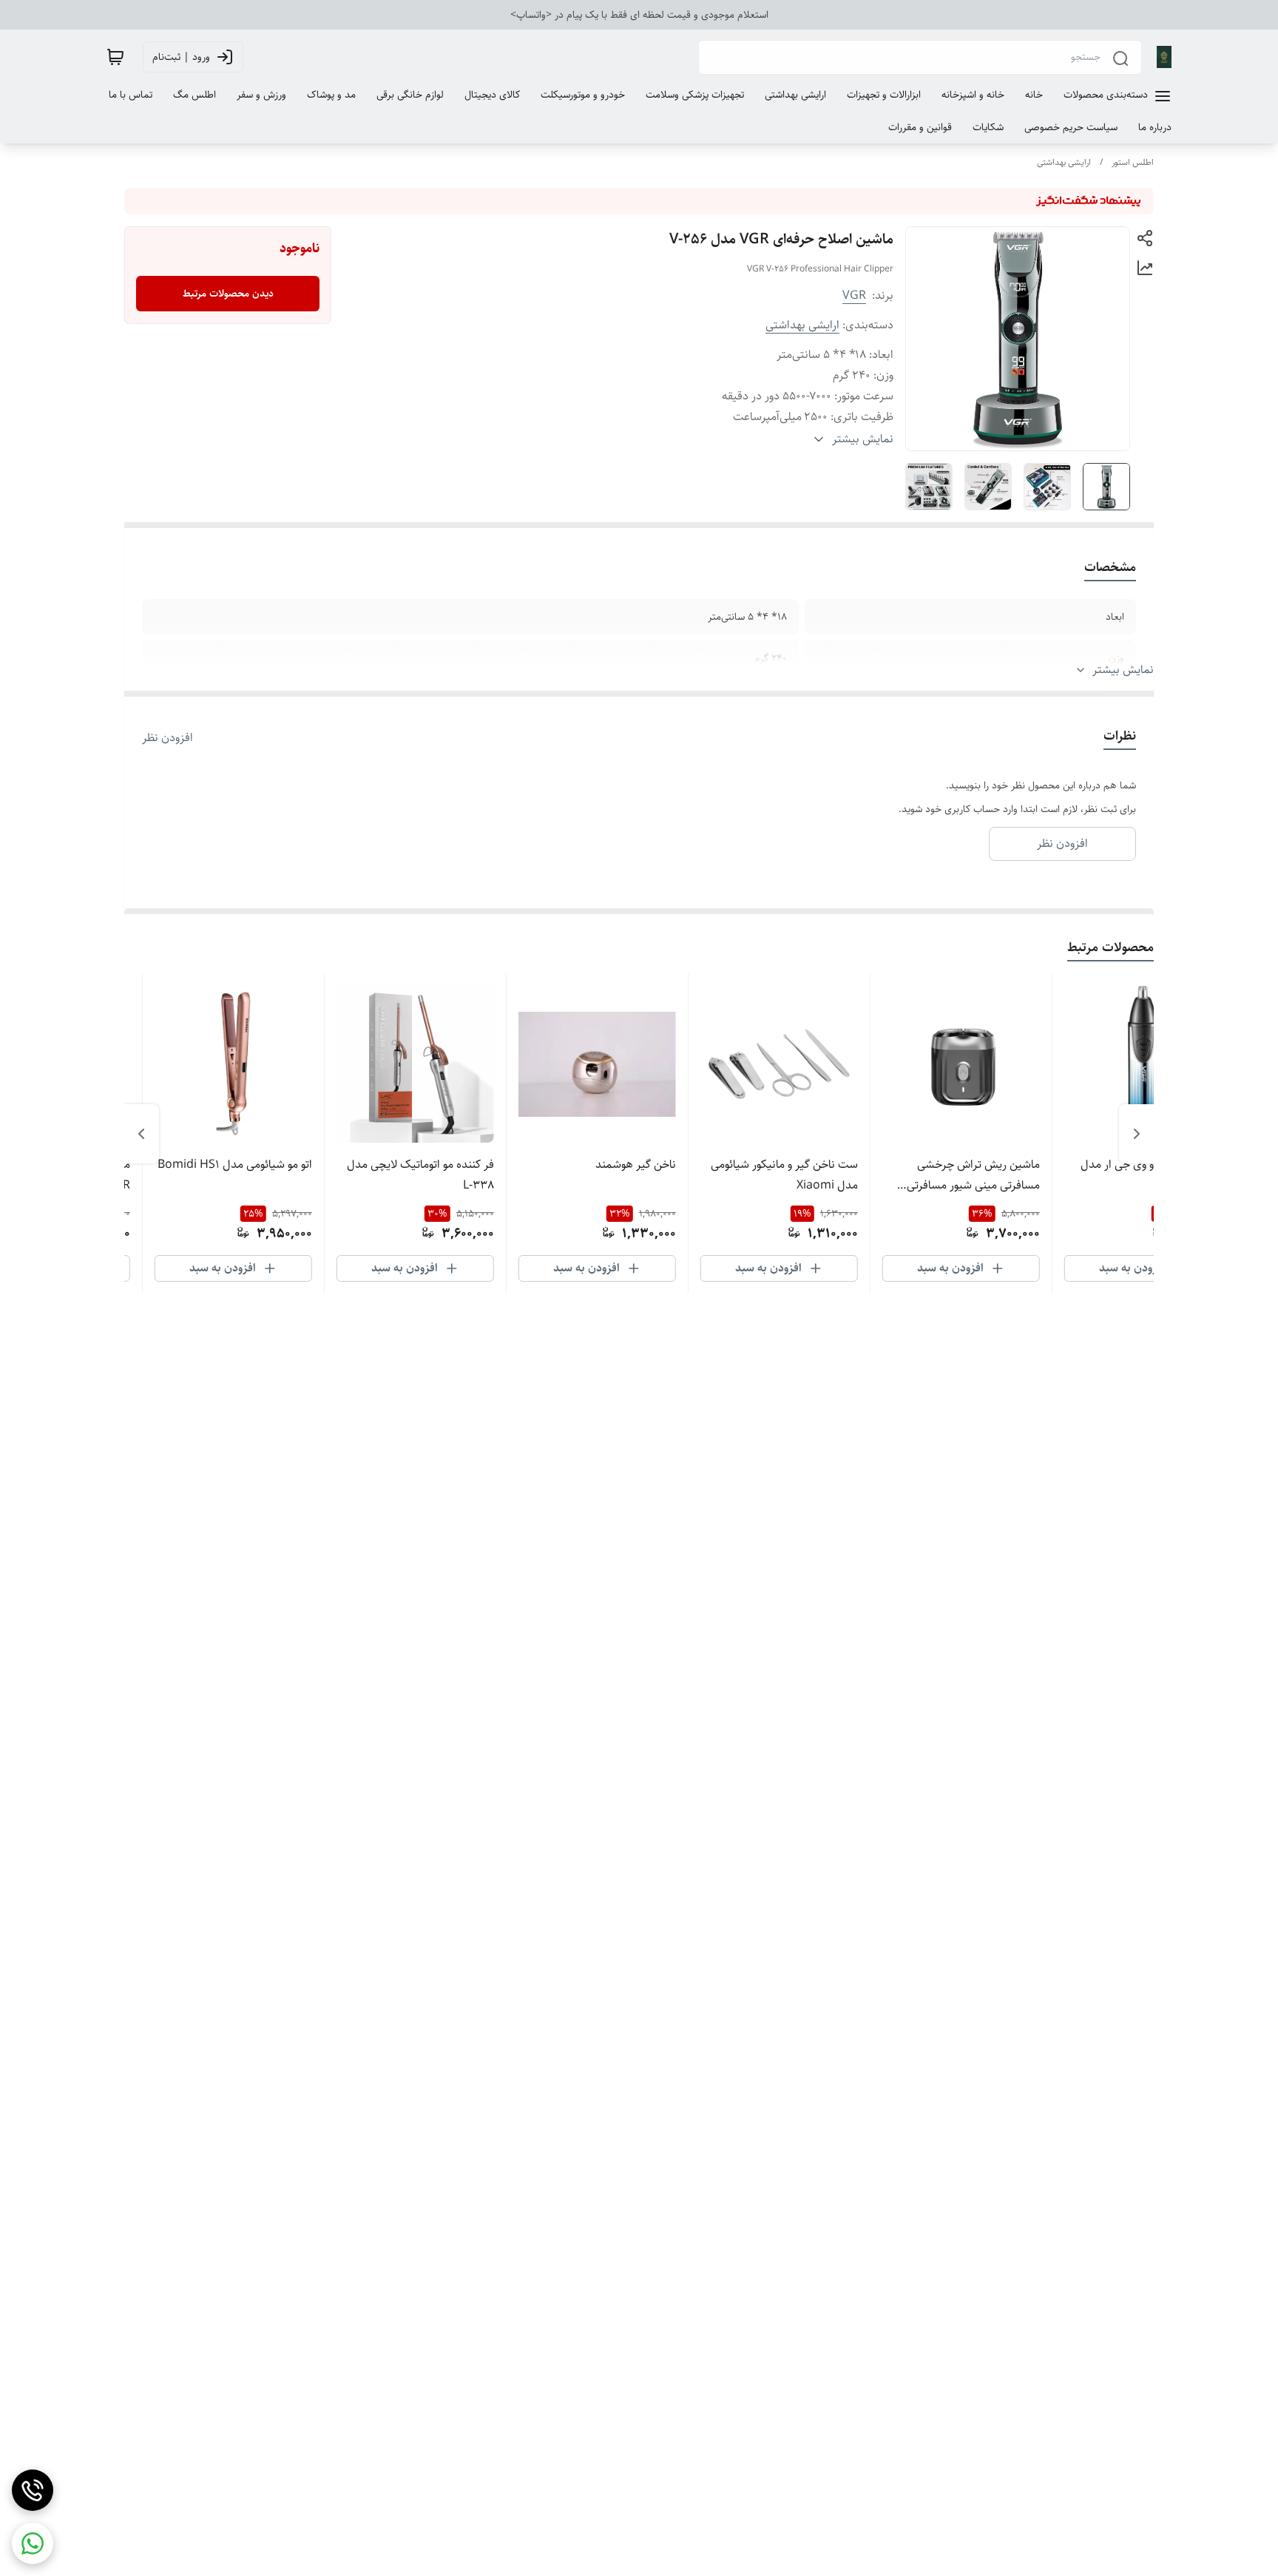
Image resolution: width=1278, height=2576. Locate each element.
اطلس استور (1133, 162)
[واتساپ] (33, 2543)
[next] (141, 1134)
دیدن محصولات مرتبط (228, 294)
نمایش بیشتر (1123, 670)
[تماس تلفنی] (33, 2490)
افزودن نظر (168, 738)
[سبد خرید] (115, 57)
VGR (854, 295)
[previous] (1137, 1134)
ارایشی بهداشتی (1064, 162)
